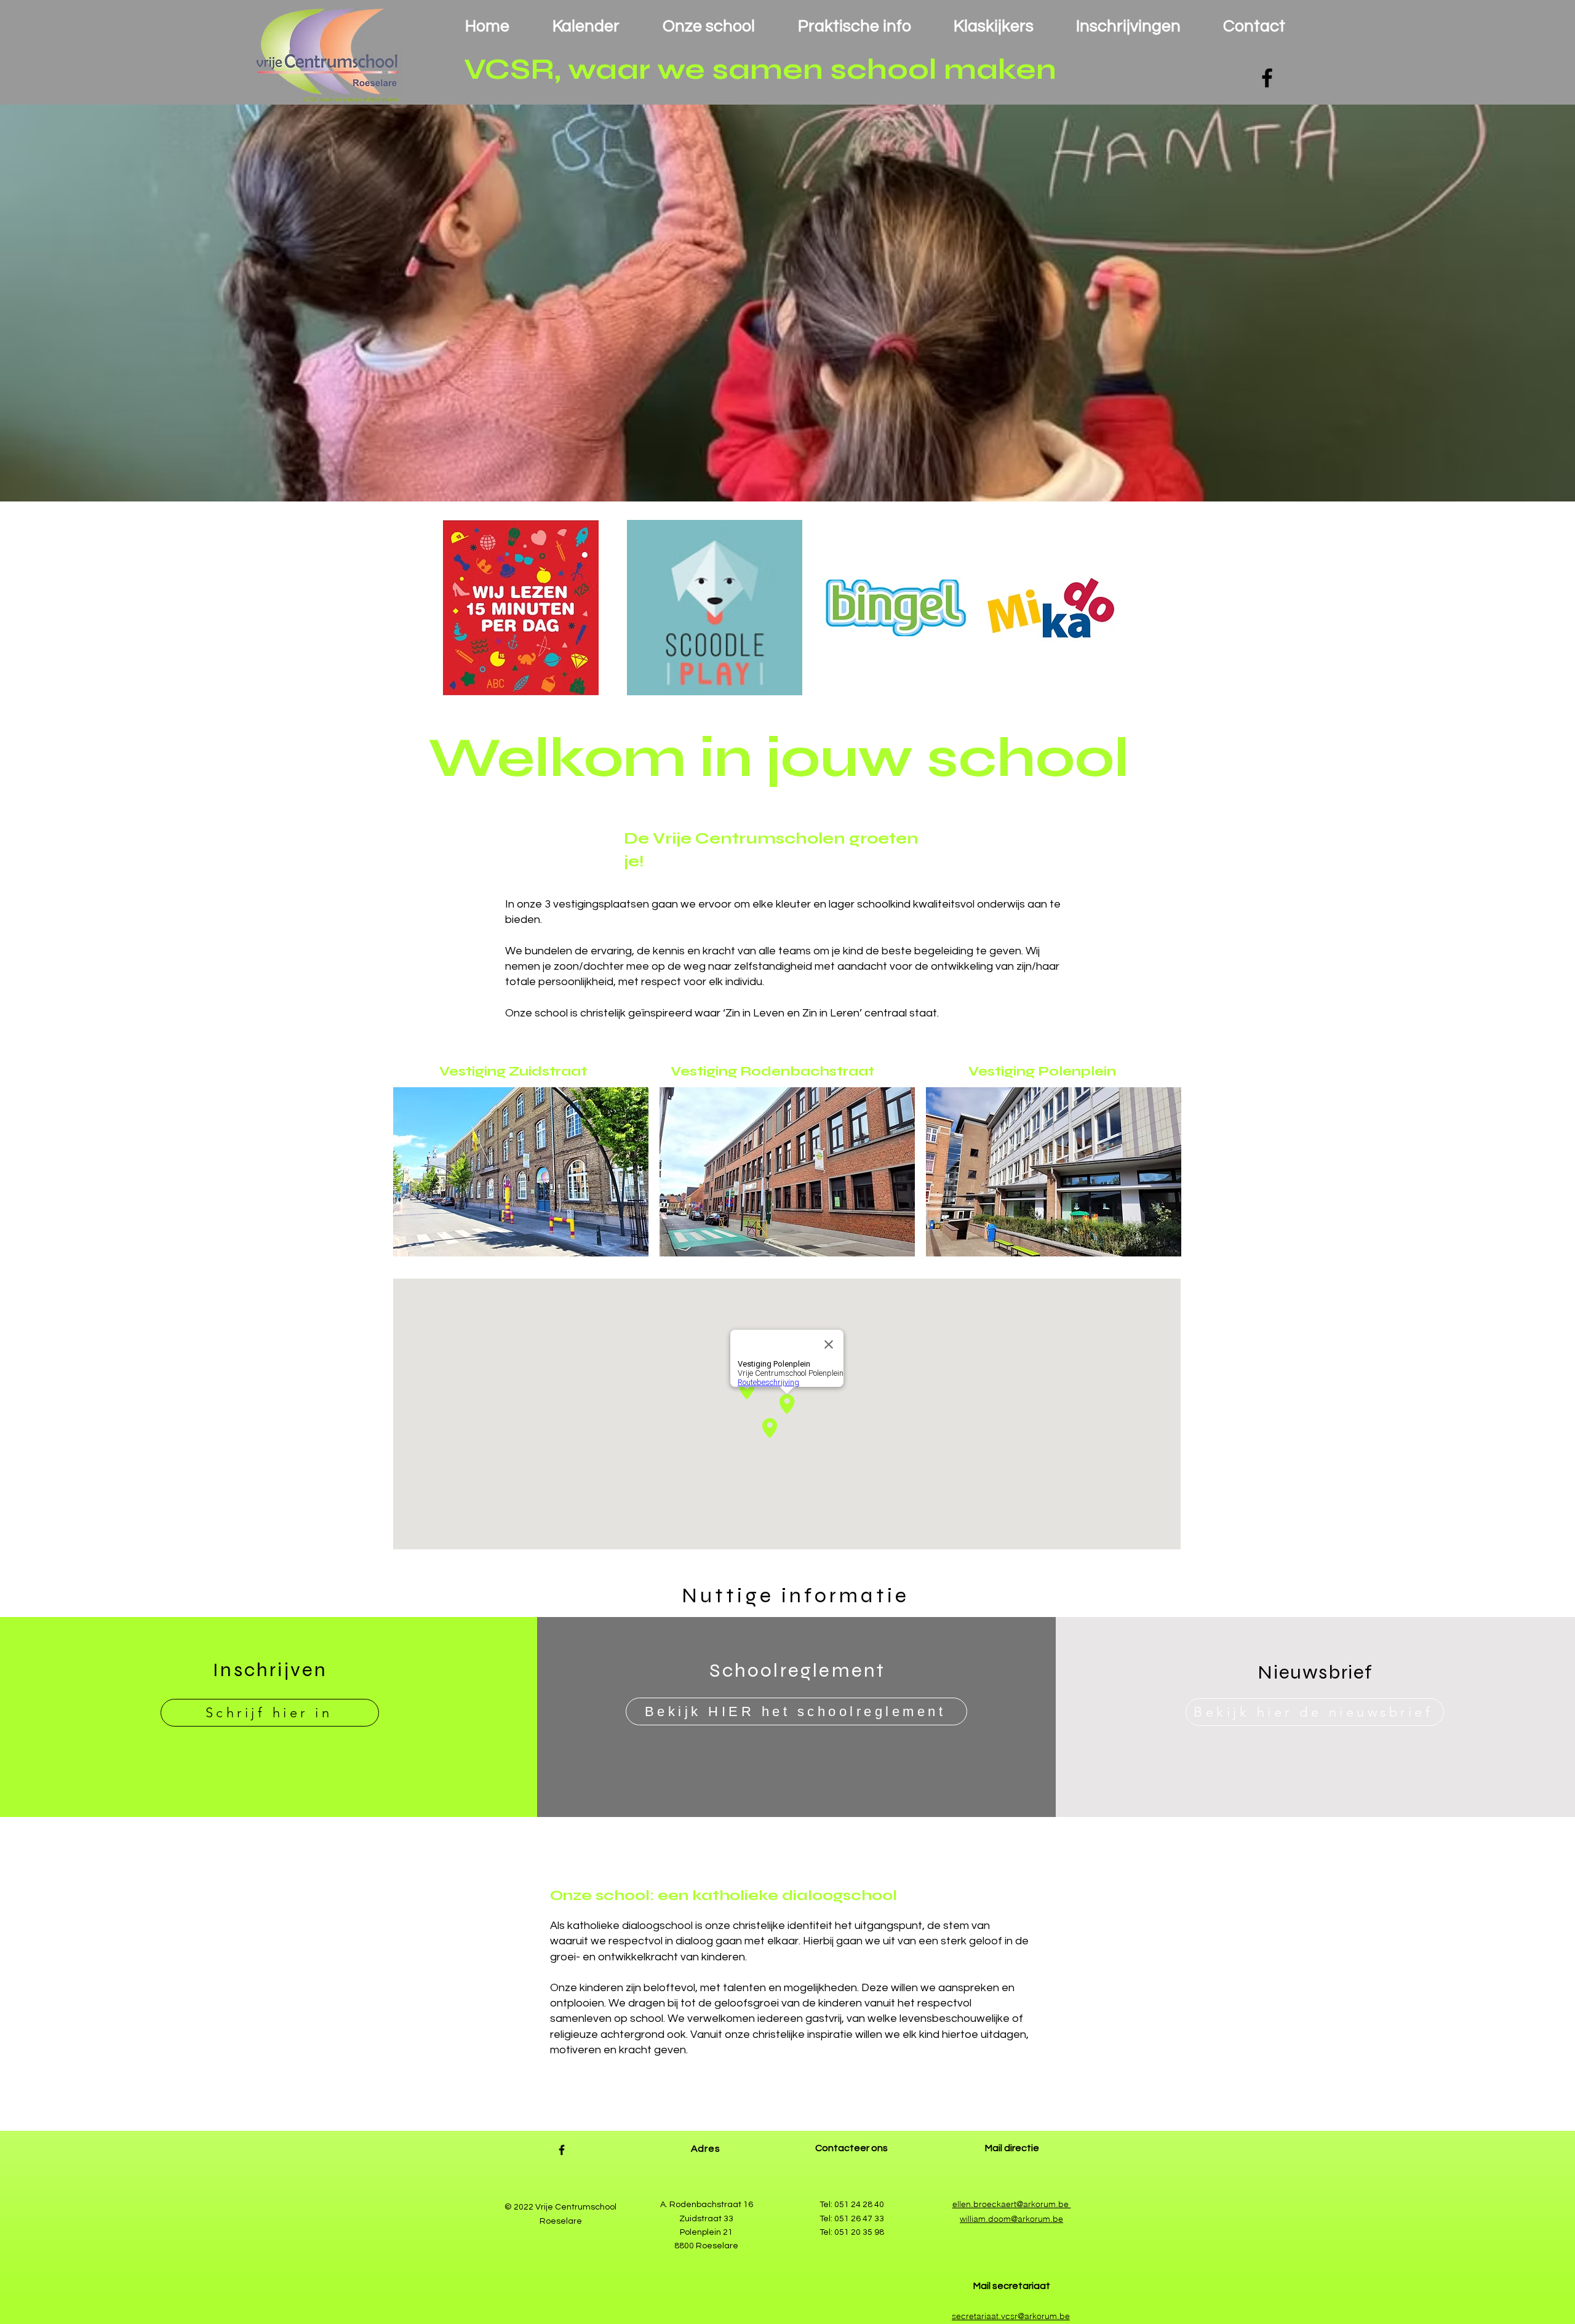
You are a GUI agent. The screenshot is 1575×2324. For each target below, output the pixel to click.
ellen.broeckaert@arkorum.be (1012, 2204)
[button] (787, 303)
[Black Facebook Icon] (1267, 78)
